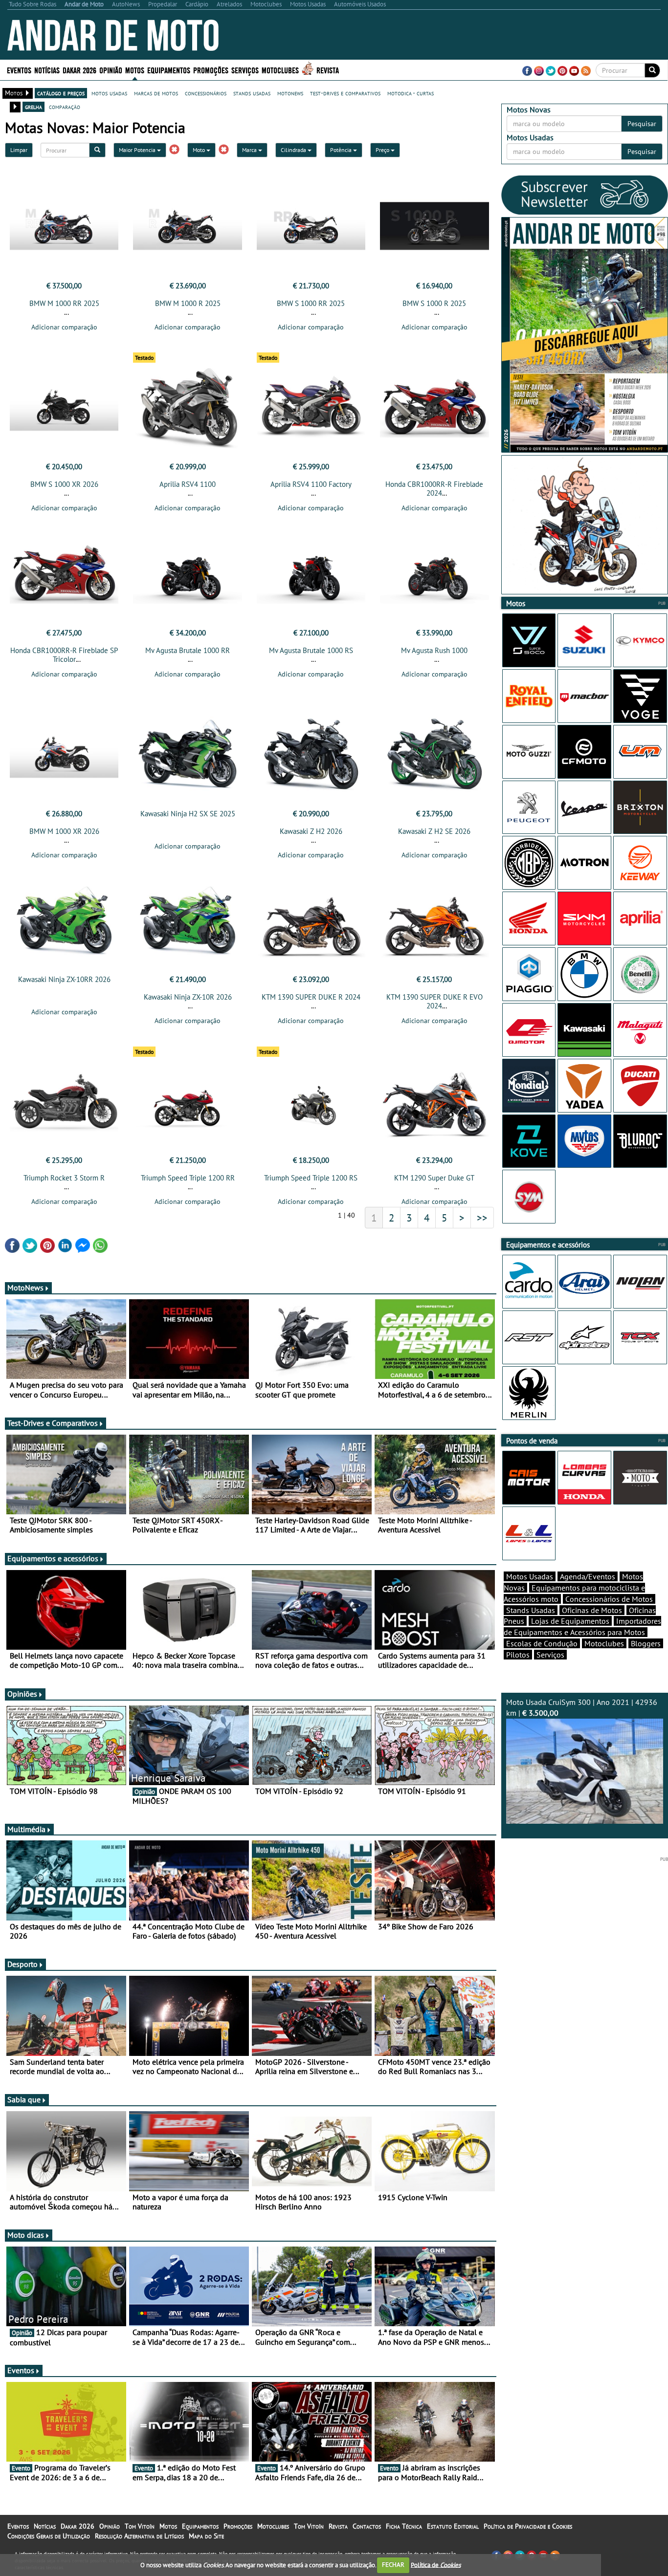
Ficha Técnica (404, 2526)
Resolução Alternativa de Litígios (139, 2536)
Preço (383, 150)
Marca (250, 150)
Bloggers (646, 1643)
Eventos (19, 70)
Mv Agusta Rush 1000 (434, 650)
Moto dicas (26, 2235)
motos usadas (109, 93)
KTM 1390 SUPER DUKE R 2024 (311, 997)
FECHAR (393, 2565)
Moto (200, 150)
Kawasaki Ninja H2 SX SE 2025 (188, 814)
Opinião (111, 70)
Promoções (211, 70)
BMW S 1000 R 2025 (434, 303)
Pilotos (518, 1655)
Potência (342, 150)
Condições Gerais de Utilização (49, 2536)
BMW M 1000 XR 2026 (64, 831)
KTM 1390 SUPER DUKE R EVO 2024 (434, 1001)
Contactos (367, 2526)
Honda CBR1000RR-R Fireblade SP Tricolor (64, 655)
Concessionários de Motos (609, 1599)
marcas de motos (156, 93)
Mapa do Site (206, 2536)
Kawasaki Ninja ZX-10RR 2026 (64, 979)
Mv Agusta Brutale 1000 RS (311, 650)
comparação (65, 107)
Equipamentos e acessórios (53, 1558)
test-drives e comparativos (345, 93)
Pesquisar (642, 124)
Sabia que (24, 2099)
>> (482, 1218)
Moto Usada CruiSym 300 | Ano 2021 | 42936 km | (582, 1708)
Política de (436, 2565)
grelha (33, 107)
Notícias (45, 2526)
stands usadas (252, 93)
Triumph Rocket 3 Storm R (64, 1178)
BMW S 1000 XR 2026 (64, 484)
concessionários (206, 93)
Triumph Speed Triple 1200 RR (188, 1178)
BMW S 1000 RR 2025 (311, 303)
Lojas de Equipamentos (570, 1621)
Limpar (19, 150)
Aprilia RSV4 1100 (188, 484)
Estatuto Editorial (453, 2526)
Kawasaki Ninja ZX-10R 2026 (188, 997)
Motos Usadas (530, 1576)
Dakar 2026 (79, 70)
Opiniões (22, 1694)
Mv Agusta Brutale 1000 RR (188, 650)
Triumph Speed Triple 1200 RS (311, 1178)
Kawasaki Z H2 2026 (311, 831)
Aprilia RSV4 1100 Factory (311, 484)
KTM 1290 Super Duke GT (434, 1178)
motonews (290, 93)
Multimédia (26, 1829)
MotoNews (25, 1288)
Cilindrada (294, 150)
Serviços (550, 1655)
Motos (168, 2526)
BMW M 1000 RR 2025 (64, 303)
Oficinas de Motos (592, 1610)
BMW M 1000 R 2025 (188, 303)
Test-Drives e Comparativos (53, 1423)
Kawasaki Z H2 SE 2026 (434, 831)
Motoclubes (280, 70)
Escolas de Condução (542, 1643)
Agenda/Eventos (588, 1576)
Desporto (22, 1964)
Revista (328, 70)
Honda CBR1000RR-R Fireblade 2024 (434, 489)
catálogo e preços (61, 93)
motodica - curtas (411, 93)
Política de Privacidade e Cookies (528, 2526)
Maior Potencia (138, 150)
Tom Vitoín (140, 2526)
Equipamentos (200, 2526)
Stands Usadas (531, 1610)
